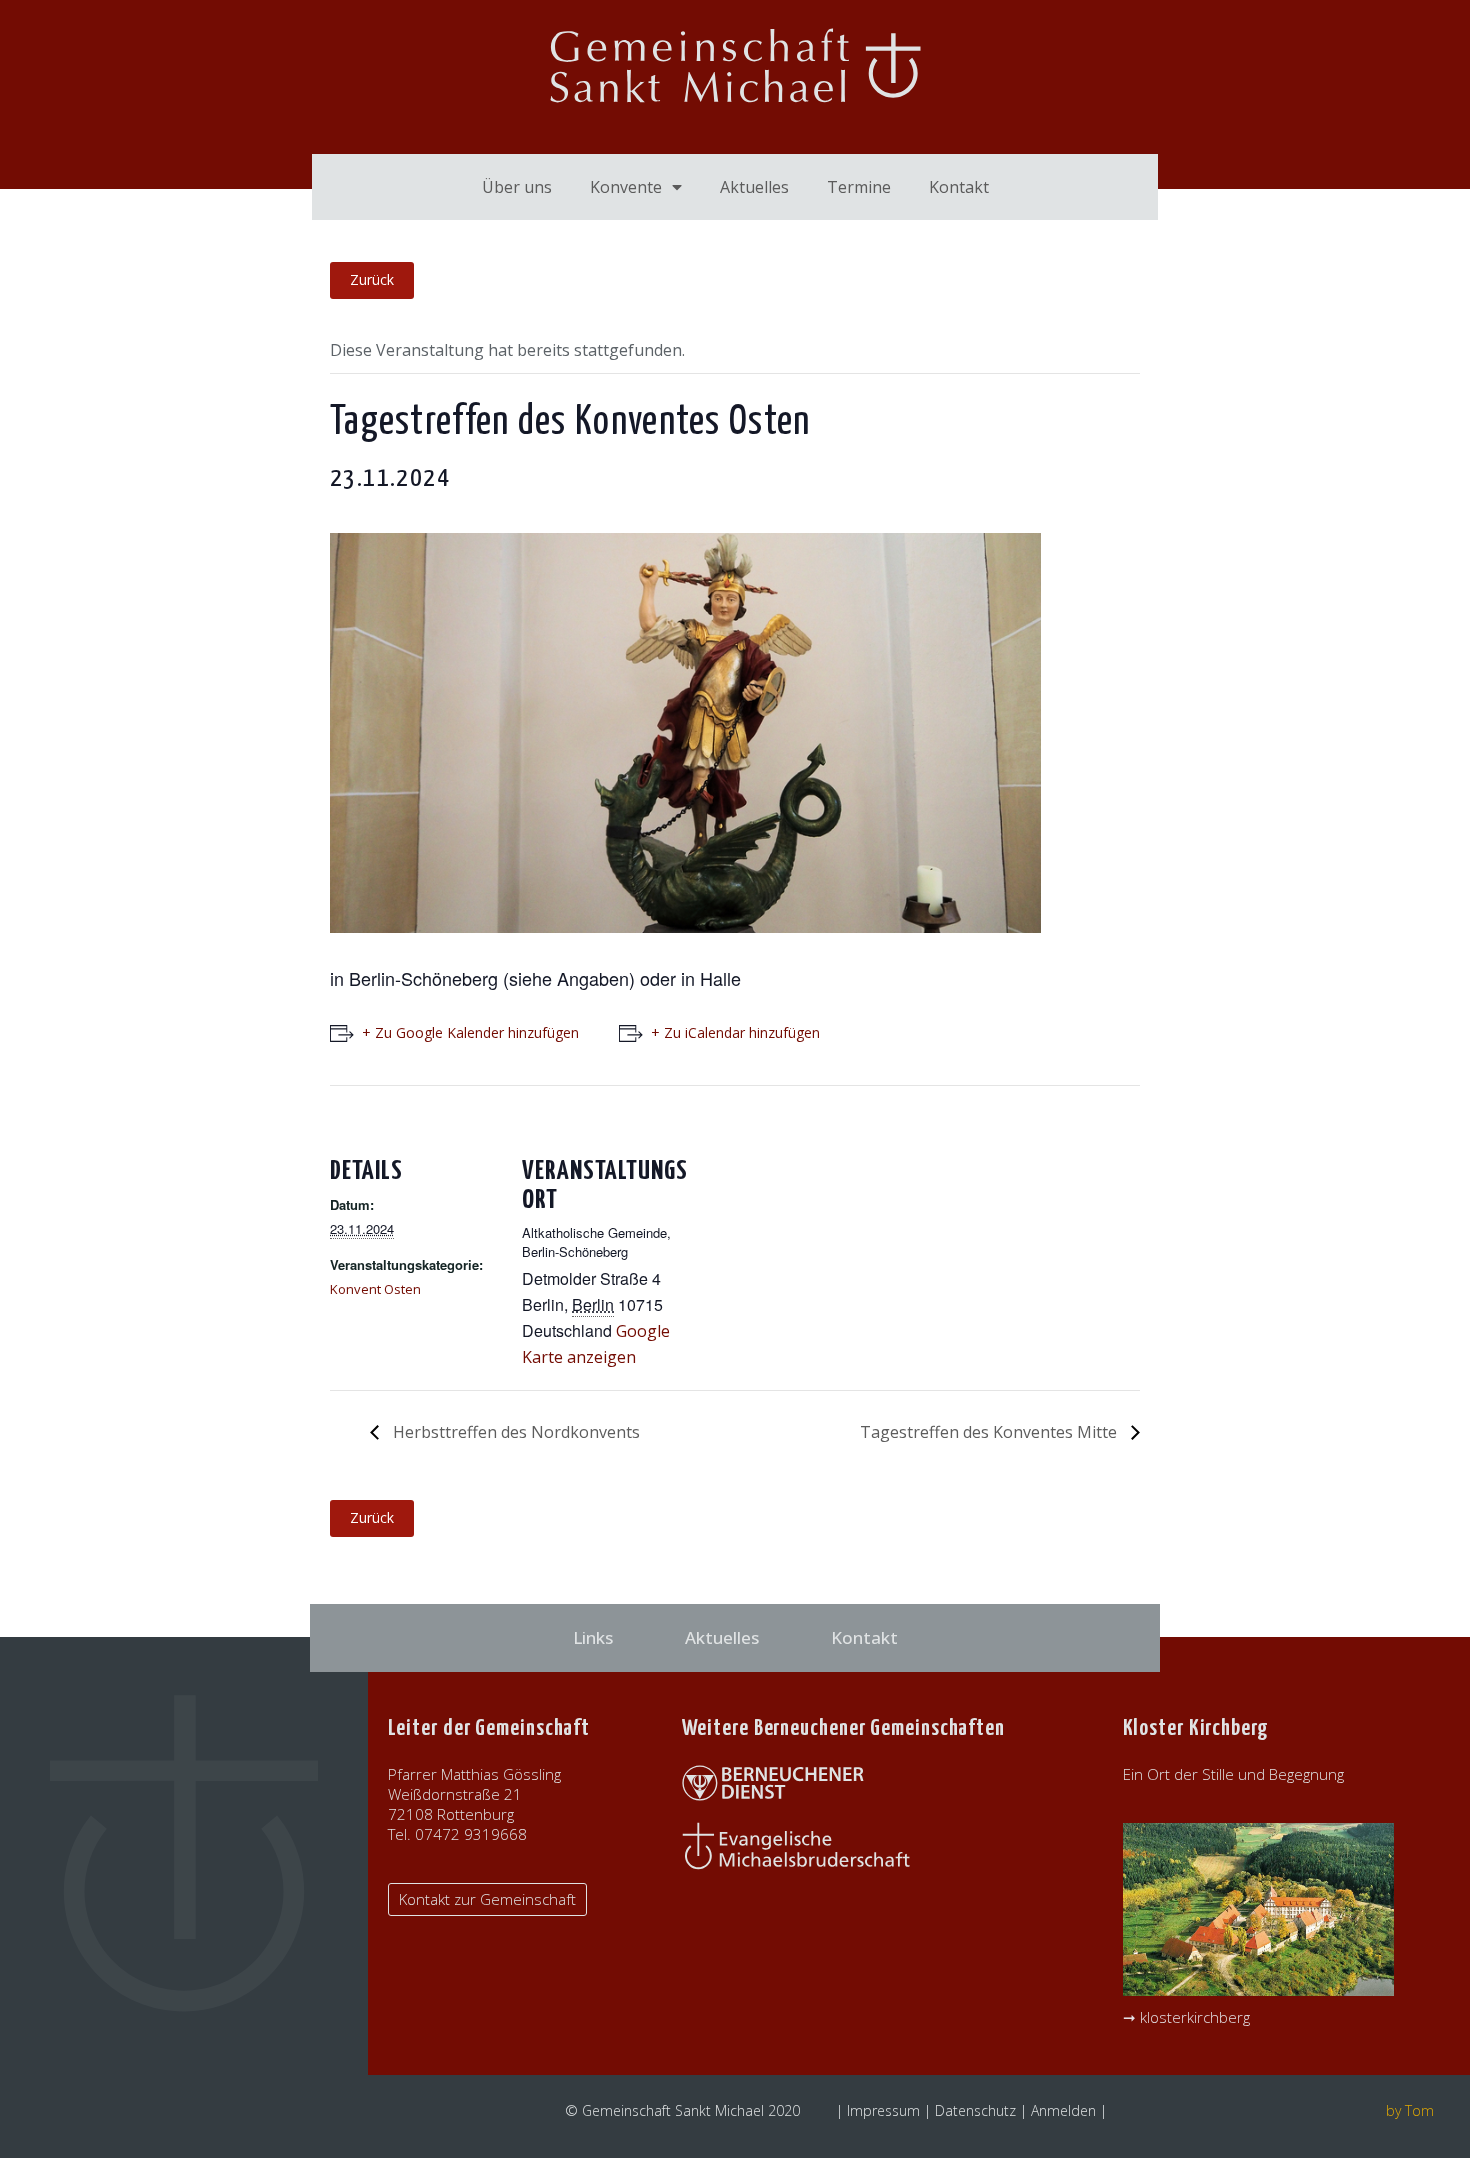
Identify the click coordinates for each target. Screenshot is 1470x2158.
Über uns (517, 187)
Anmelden (1063, 2110)
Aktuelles (754, 187)
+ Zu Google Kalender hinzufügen (470, 1032)
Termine (859, 187)
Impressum (883, 2110)
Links (593, 1637)
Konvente (626, 187)
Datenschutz (975, 2110)
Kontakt (959, 187)
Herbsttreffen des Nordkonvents (514, 1432)
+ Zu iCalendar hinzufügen (735, 1032)
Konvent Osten (375, 1289)
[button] (487, 1899)
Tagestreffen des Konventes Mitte (990, 1432)
